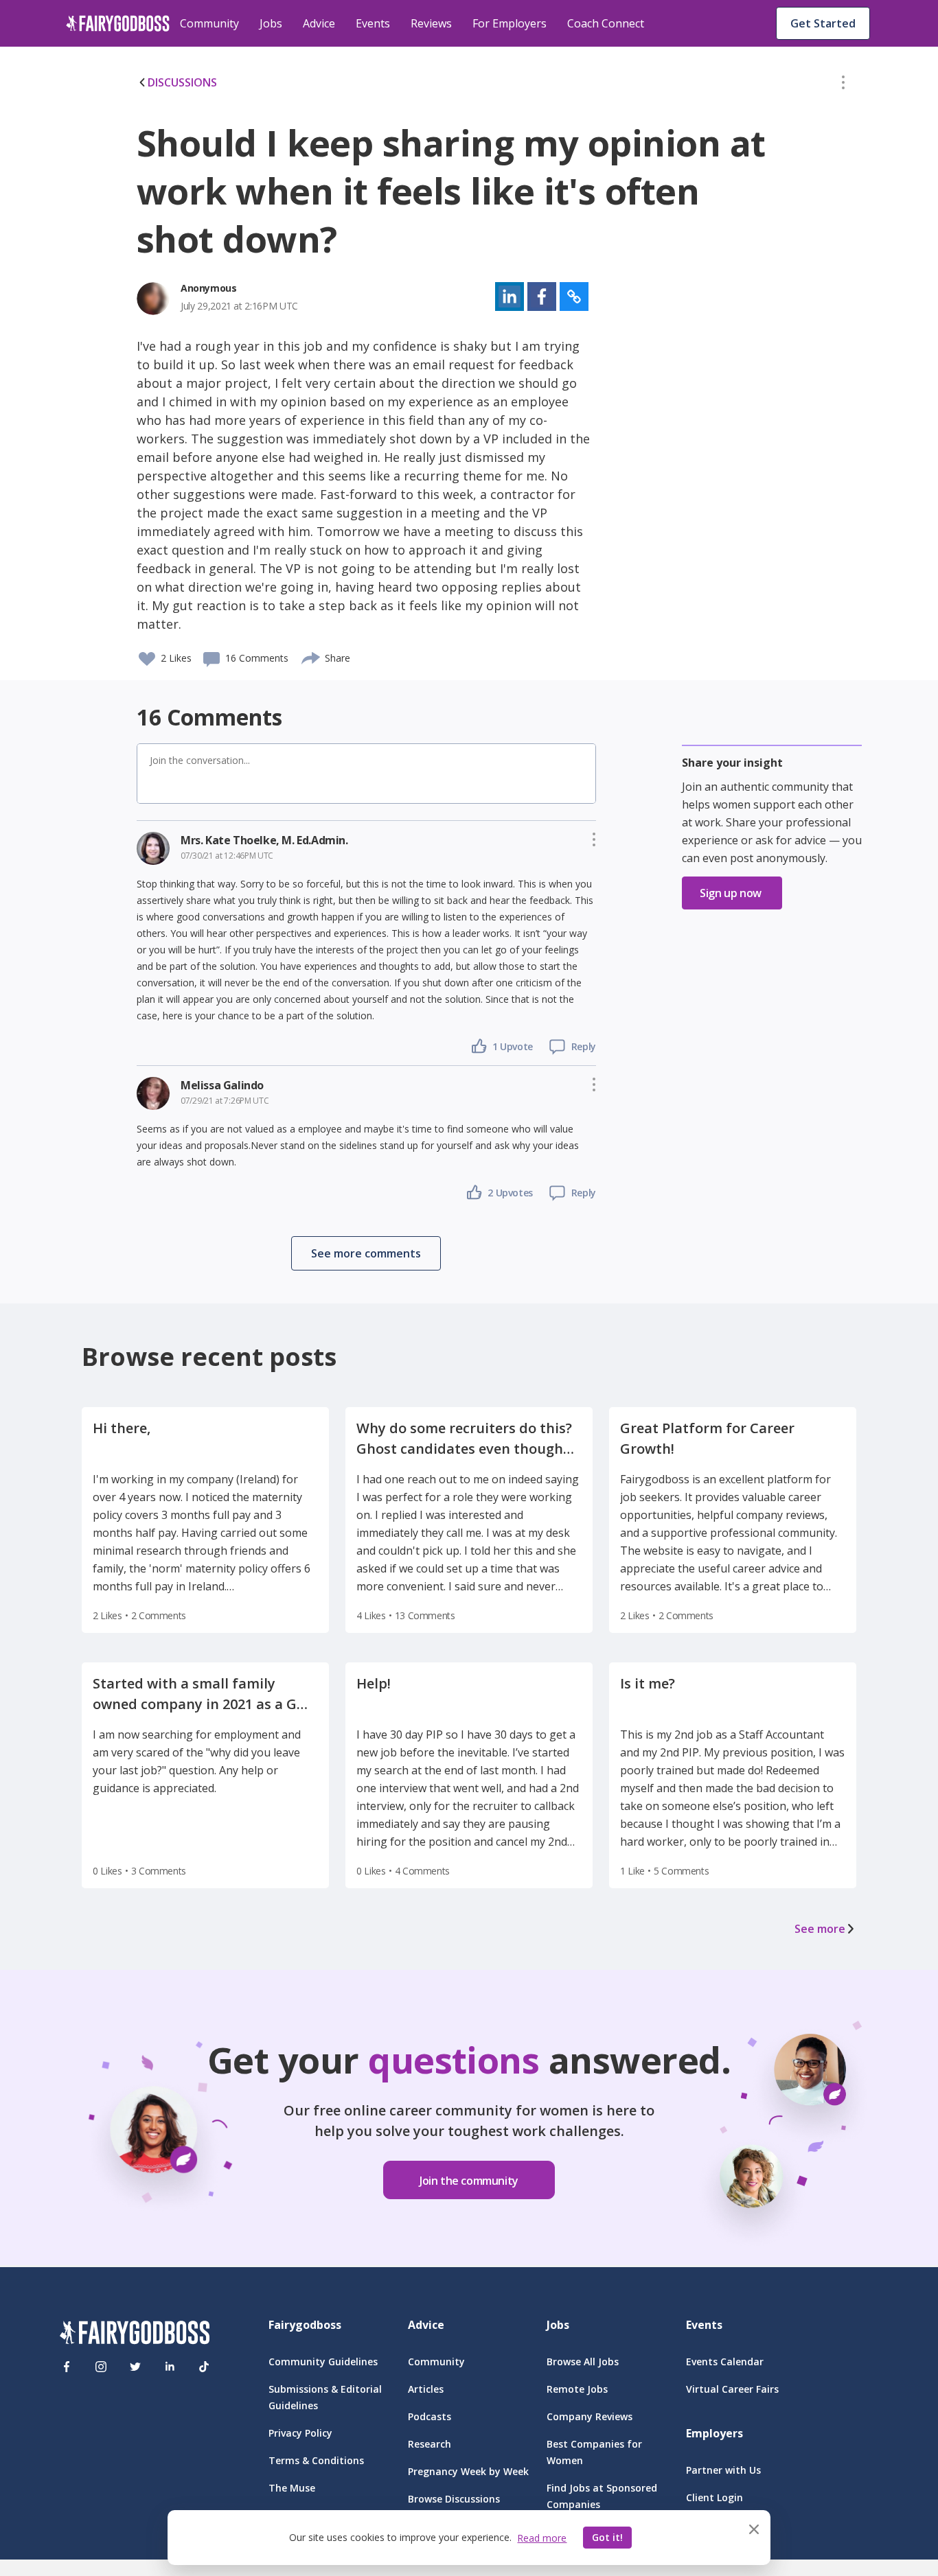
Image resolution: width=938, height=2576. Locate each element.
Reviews (431, 23)
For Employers (510, 23)
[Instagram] (101, 2367)
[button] (843, 85)
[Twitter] (135, 2367)
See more (820, 1929)
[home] (118, 23)
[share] (311, 656)
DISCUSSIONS (182, 82)
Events (373, 23)
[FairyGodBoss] (135, 2335)
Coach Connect (606, 23)
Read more (542, 2538)
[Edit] (843, 85)
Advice (319, 23)
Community (209, 23)
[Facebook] (67, 2367)
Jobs (271, 23)
